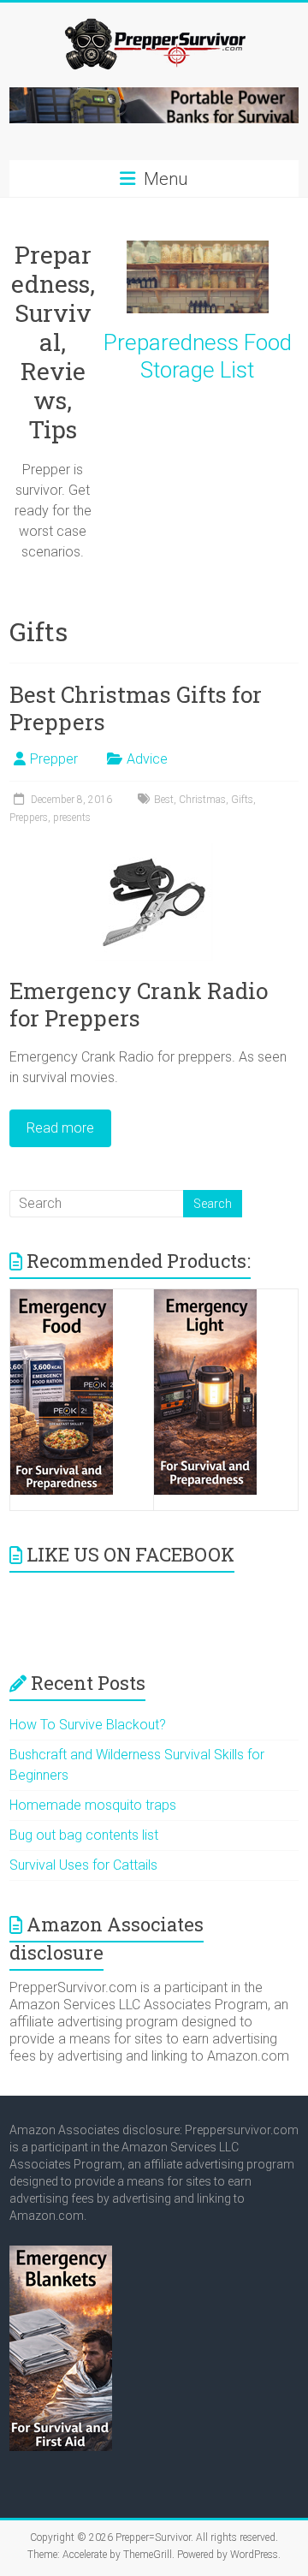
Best (164, 800)
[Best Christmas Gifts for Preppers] (154, 851)
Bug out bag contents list (84, 1835)
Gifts (242, 800)
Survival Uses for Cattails (83, 1865)
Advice (147, 759)
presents (72, 818)
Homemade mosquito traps (93, 1805)
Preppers (29, 818)
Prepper (54, 759)
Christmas (202, 800)
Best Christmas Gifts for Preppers (136, 708)
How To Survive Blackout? (88, 1725)
